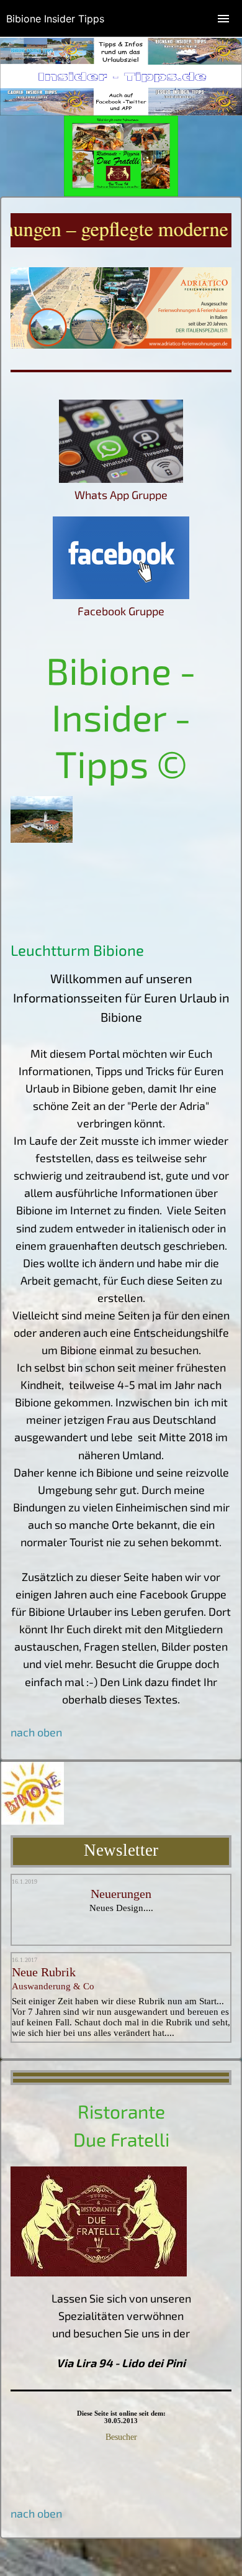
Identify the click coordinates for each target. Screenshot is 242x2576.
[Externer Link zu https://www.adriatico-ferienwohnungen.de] (121, 344)
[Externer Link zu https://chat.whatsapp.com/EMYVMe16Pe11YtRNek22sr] (121, 479)
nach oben (36, 2513)
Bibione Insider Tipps (55, 19)
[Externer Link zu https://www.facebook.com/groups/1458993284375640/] (121, 595)
